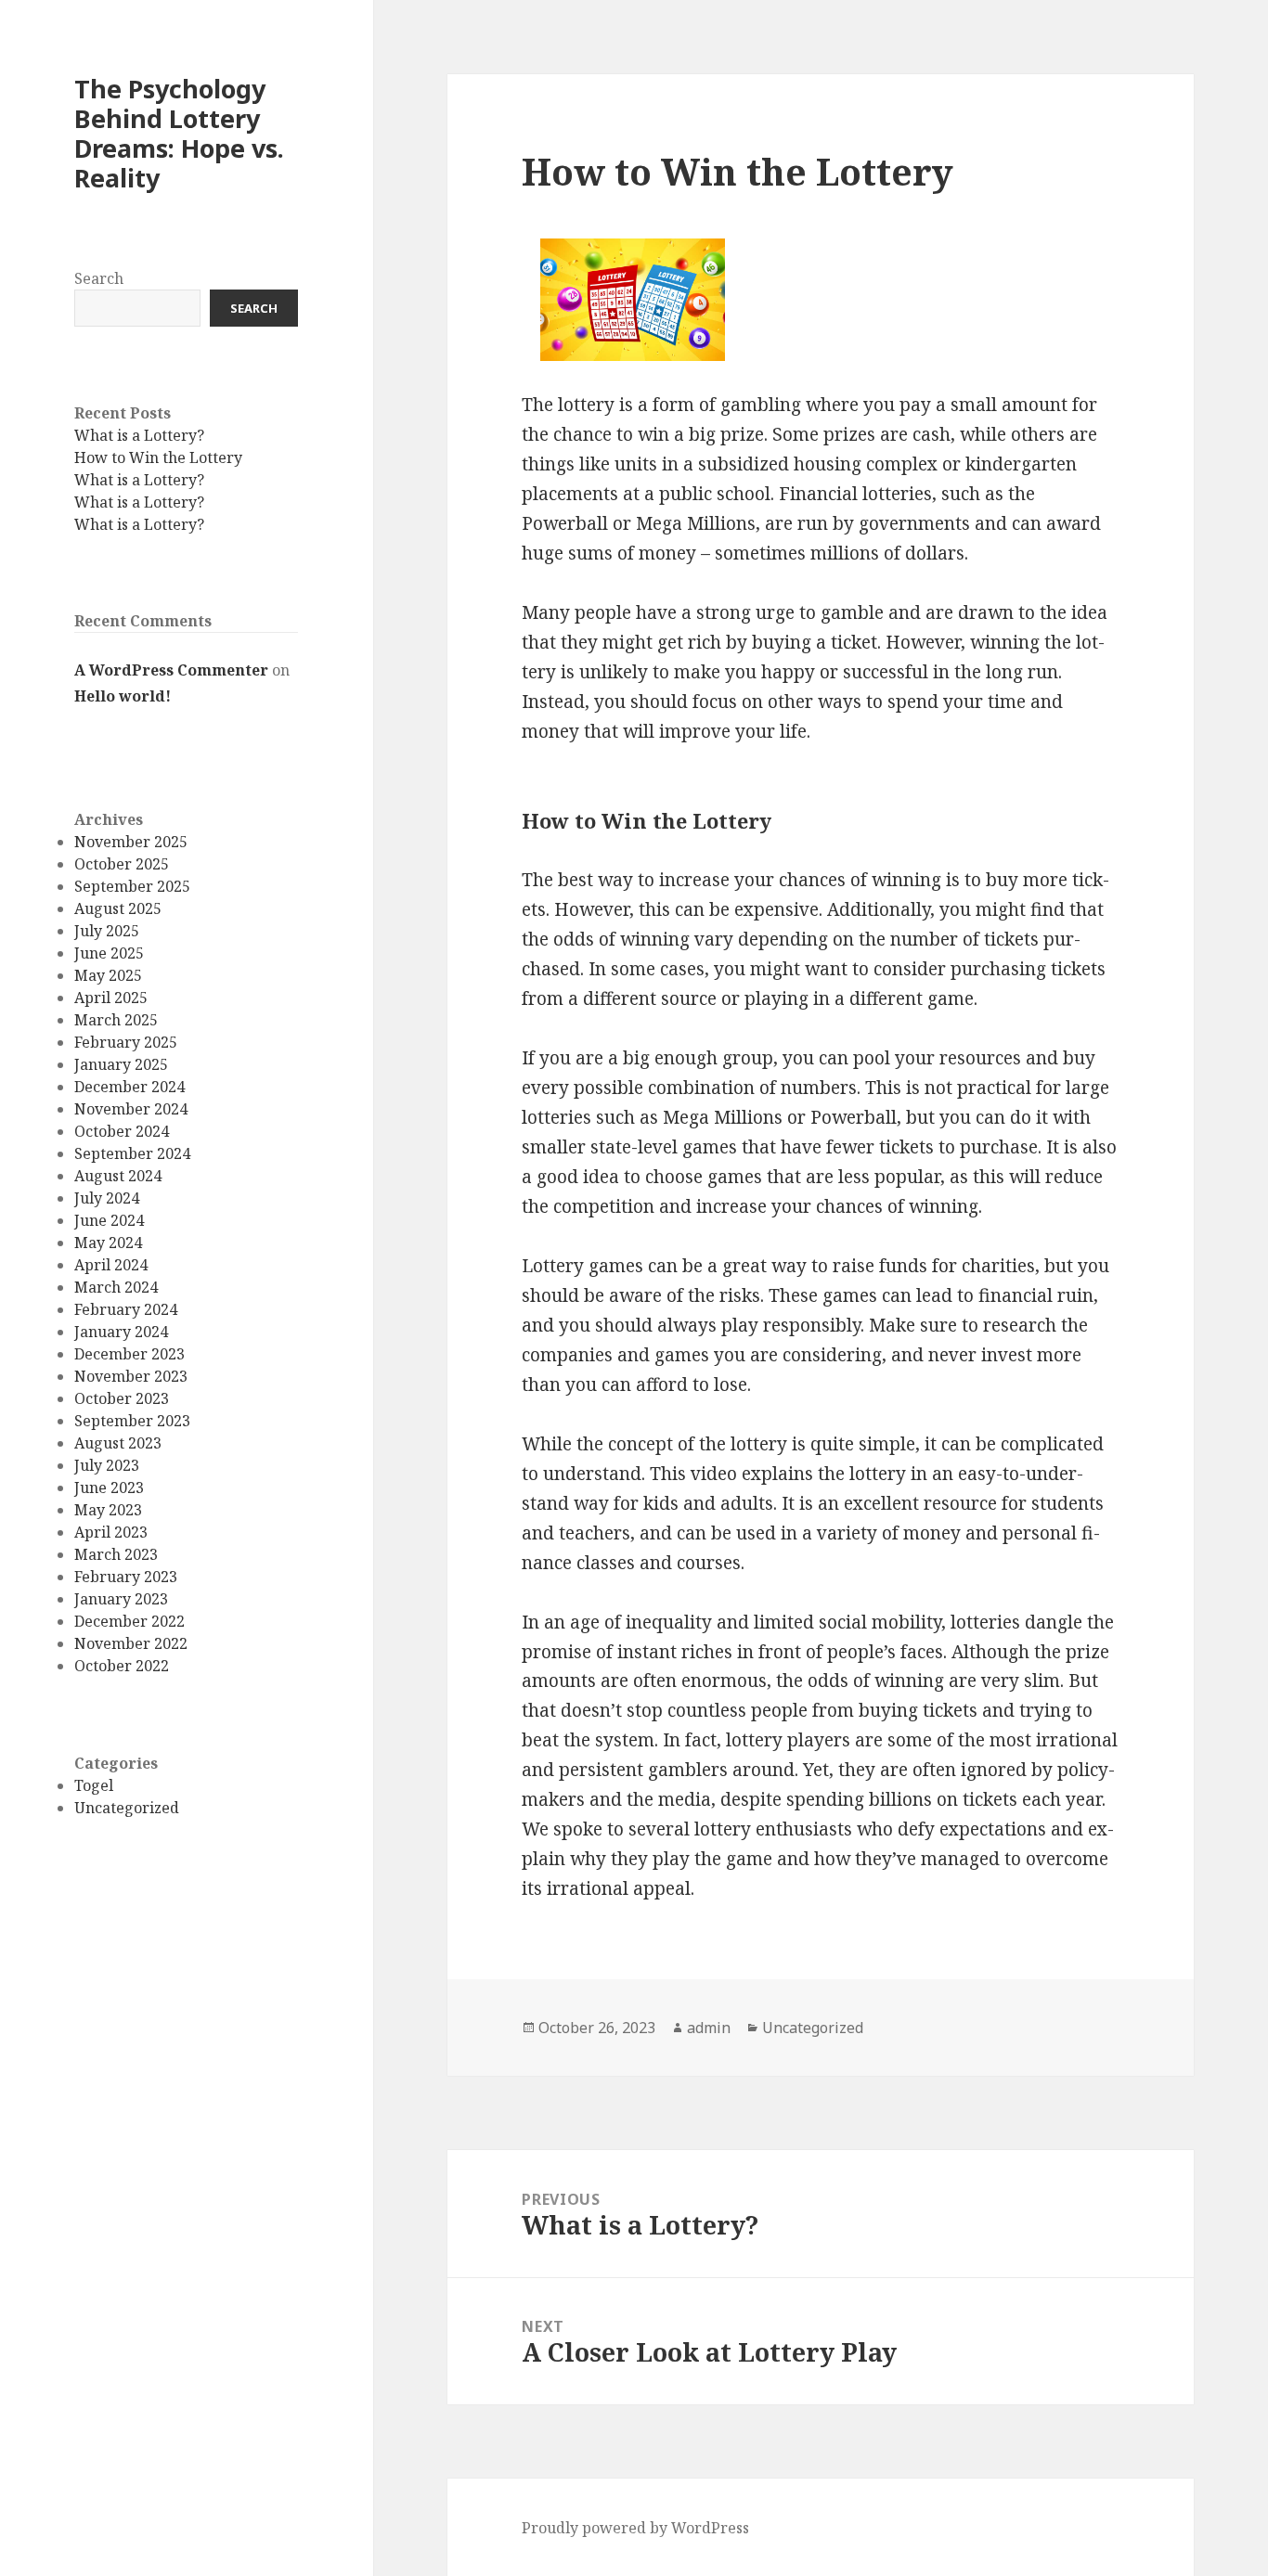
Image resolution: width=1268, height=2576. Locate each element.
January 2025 (121, 1065)
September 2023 (132, 1422)
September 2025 (132, 887)
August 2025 (118, 909)
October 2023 (122, 1399)
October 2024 (122, 1132)
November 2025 (131, 843)
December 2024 (129, 1088)
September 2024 (132, 1154)
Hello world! (123, 697)
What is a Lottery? (139, 435)
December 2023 (129, 1355)
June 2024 (109, 1221)
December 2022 (129, 1622)
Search (99, 279)
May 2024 (108, 1243)
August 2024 (118, 1177)
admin (709, 2028)
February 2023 (126, 1578)
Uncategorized (127, 1808)
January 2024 (121, 1333)
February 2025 (126, 1043)
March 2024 (116, 1288)
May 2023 (108, 1511)
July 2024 (107, 1199)
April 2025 (111, 998)
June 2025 (109, 954)
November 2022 (131, 1644)
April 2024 (111, 1266)
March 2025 (116, 1021)
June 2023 (109, 1488)
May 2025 (108, 976)
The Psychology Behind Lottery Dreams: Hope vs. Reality (179, 133)
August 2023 (118, 1444)
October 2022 (122, 1667)
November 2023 (131, 1377)
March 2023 (116, 1555)
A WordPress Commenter (171, 670)
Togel (94, 1785)
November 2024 (131, 1110)
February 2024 (126, 1310)
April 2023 (111, 1533)
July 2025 (107, 932)
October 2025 (122, 865)
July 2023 (107, 1466)
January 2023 (121, 1600)
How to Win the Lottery (158, 457)
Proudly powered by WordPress (635, 2528)
